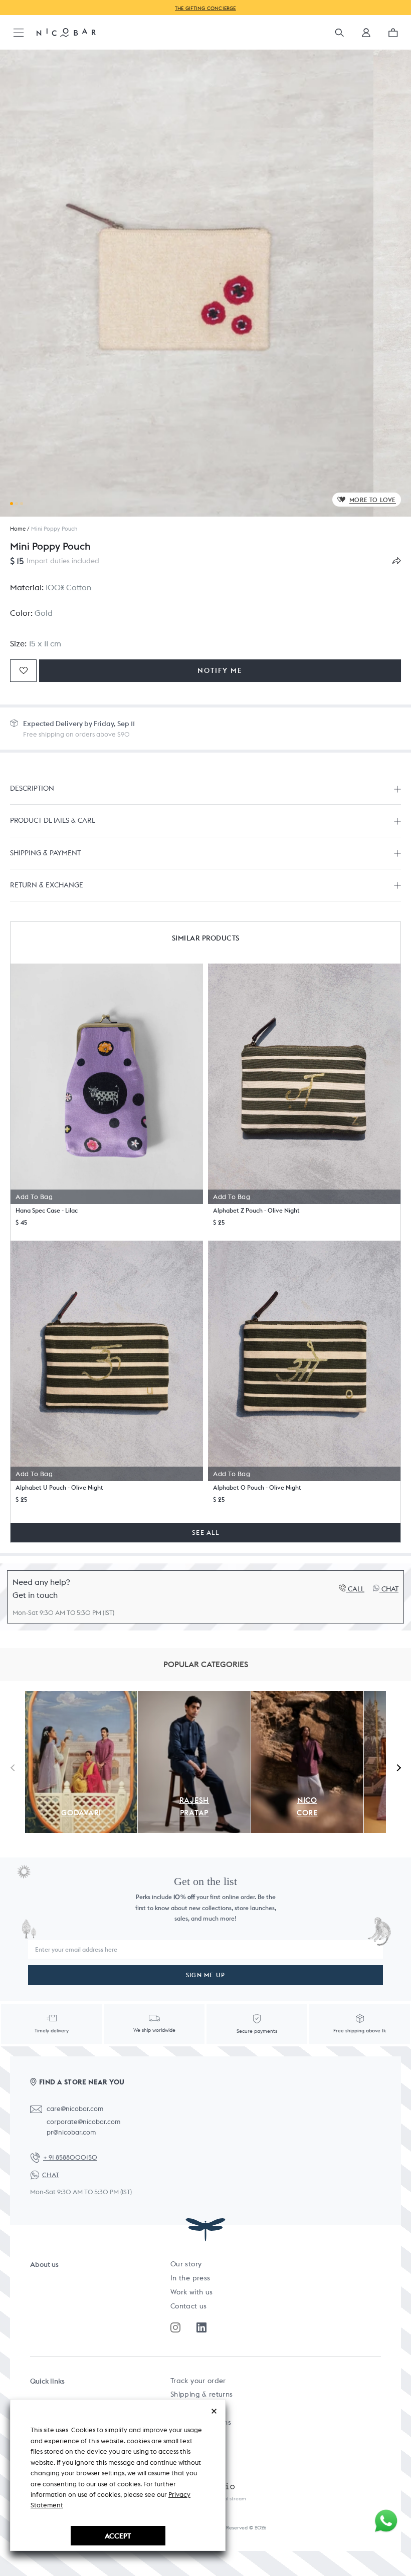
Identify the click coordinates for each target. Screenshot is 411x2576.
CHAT (51, 2175)
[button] (366, 36)
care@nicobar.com (75, 2109)
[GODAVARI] (81, 1697)
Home (18, 529)
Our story (186, 2264)
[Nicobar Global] (66, 32)
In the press (190, 2278)
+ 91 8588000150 (70, 2157)
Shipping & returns (201, 2394)
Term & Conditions (201, 2422)
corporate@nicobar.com (83, 2122)
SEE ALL (205, 1533)
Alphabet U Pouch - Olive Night (59, 1487)
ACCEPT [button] (118, 2536)
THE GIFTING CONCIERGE (205, 8)
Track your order (198, 2381)
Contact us (189, 2306)
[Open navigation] (19, 33)
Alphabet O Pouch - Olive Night (257, 1487)
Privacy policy (193, 2436)
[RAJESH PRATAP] (194, 1697)
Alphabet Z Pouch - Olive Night (256, 1210)
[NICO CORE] (307, 1697)
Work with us (191, 2292)
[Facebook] (201, 2327)
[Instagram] (175, 2327)
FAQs (179, 2408)
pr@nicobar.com (71, 2132)
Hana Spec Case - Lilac (47, 1210)
